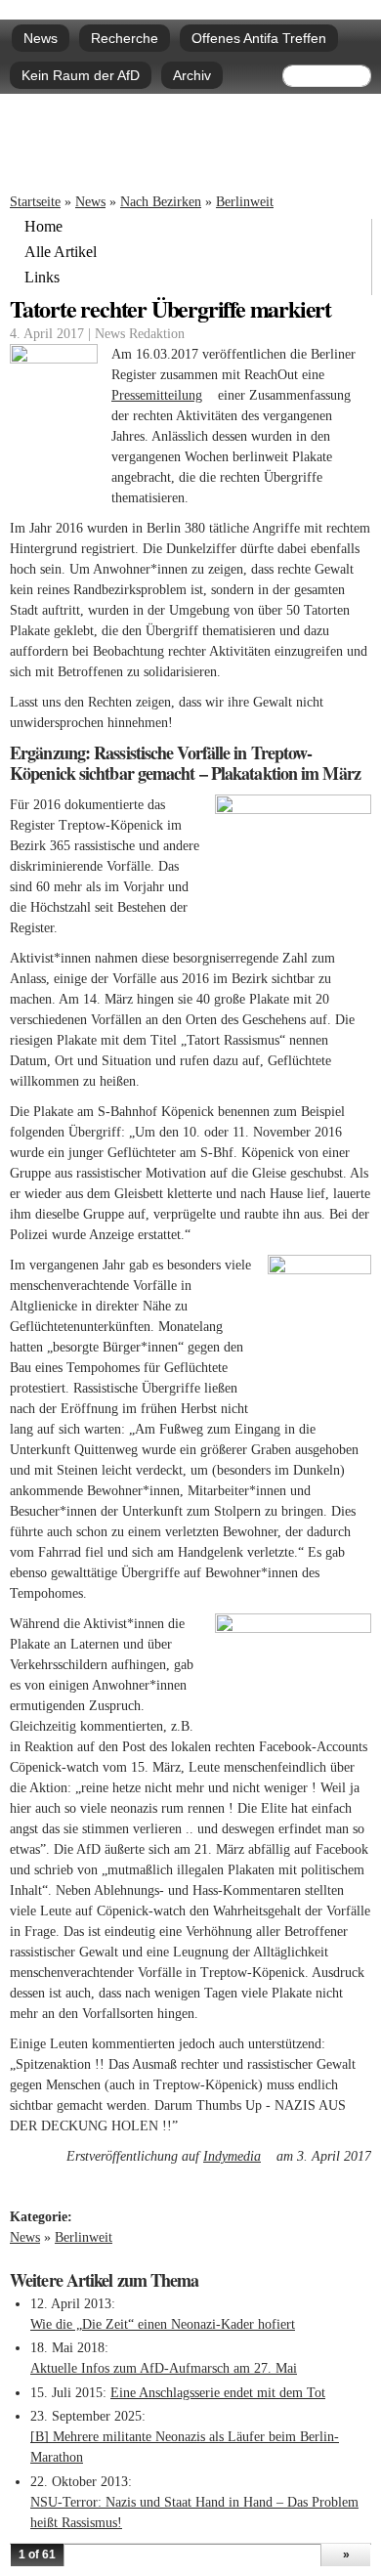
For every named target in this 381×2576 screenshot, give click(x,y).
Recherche (125, 38)
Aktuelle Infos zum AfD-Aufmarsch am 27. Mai (164, 2368)
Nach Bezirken (161, 202)
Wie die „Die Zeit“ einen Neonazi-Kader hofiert (163, 2324)
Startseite (35, 202)
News (41, 38)
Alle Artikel (61, 252)
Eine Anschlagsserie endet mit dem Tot (218, 2393)
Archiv (192, 75)
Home (43, 227)
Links (42, 278)
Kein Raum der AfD (81, 75)
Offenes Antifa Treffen (259, 38)
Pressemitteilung (163, 395)
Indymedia (238, 2156)
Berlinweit (245, 202)
